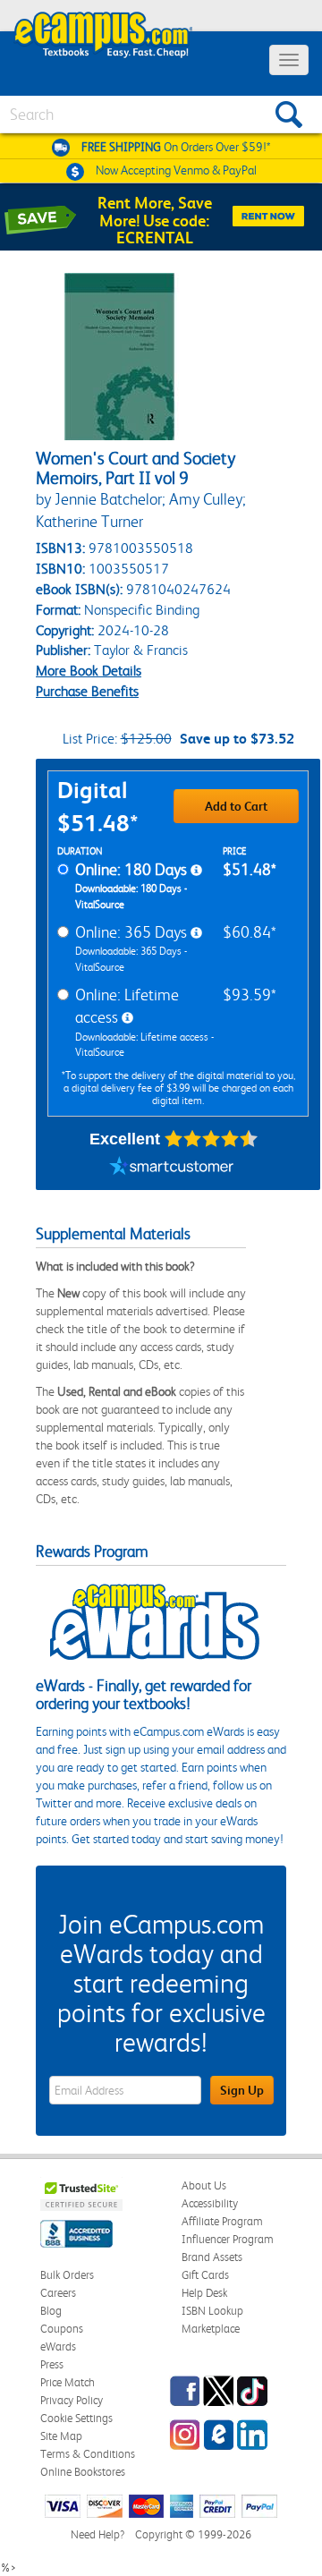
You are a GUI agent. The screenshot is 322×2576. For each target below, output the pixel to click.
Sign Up (242, 2090)
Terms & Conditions (88, 2454)
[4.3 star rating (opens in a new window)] (212, 1139)
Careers (58, 2293)
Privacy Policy (72, 2400)
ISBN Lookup (212, 2311)
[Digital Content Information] (196, 871)
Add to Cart (236, 806)
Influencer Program (228, 2239)
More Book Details (89, 671)
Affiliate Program (222, 2221)
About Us (204, 2185)
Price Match (68, 2382)
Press (52, 2364)
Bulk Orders (67, 2275)
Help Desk (204, 2293)
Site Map (61, 2436)
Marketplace (211, 2329)
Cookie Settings (76, 2418)
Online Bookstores (83, 2472)
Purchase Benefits (87, 691)
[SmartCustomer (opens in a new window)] (172, 1168)
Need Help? (97, 2534)
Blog (51, 2311)
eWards (58, 2346)
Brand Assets (212, 2257)
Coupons (62, 2329)
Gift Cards (205, 2275)
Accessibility (210, 2203)
